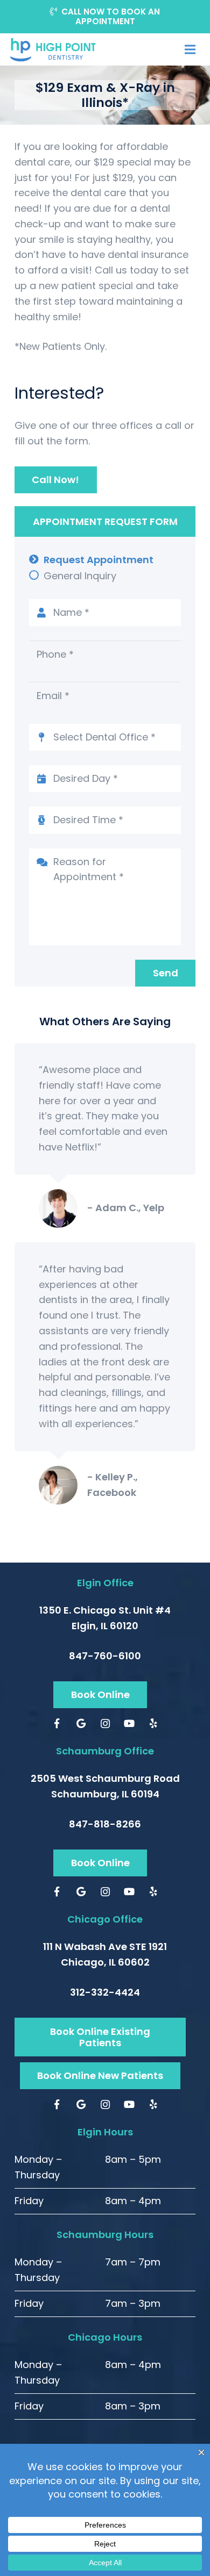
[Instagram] (105, 1724)
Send (166, 973)
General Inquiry (80, 576)
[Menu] (190, 49)
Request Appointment (99, 560)
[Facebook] (57, 1724)
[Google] (81, 1724)
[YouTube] (129, 1724)
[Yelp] (154, 1724)
